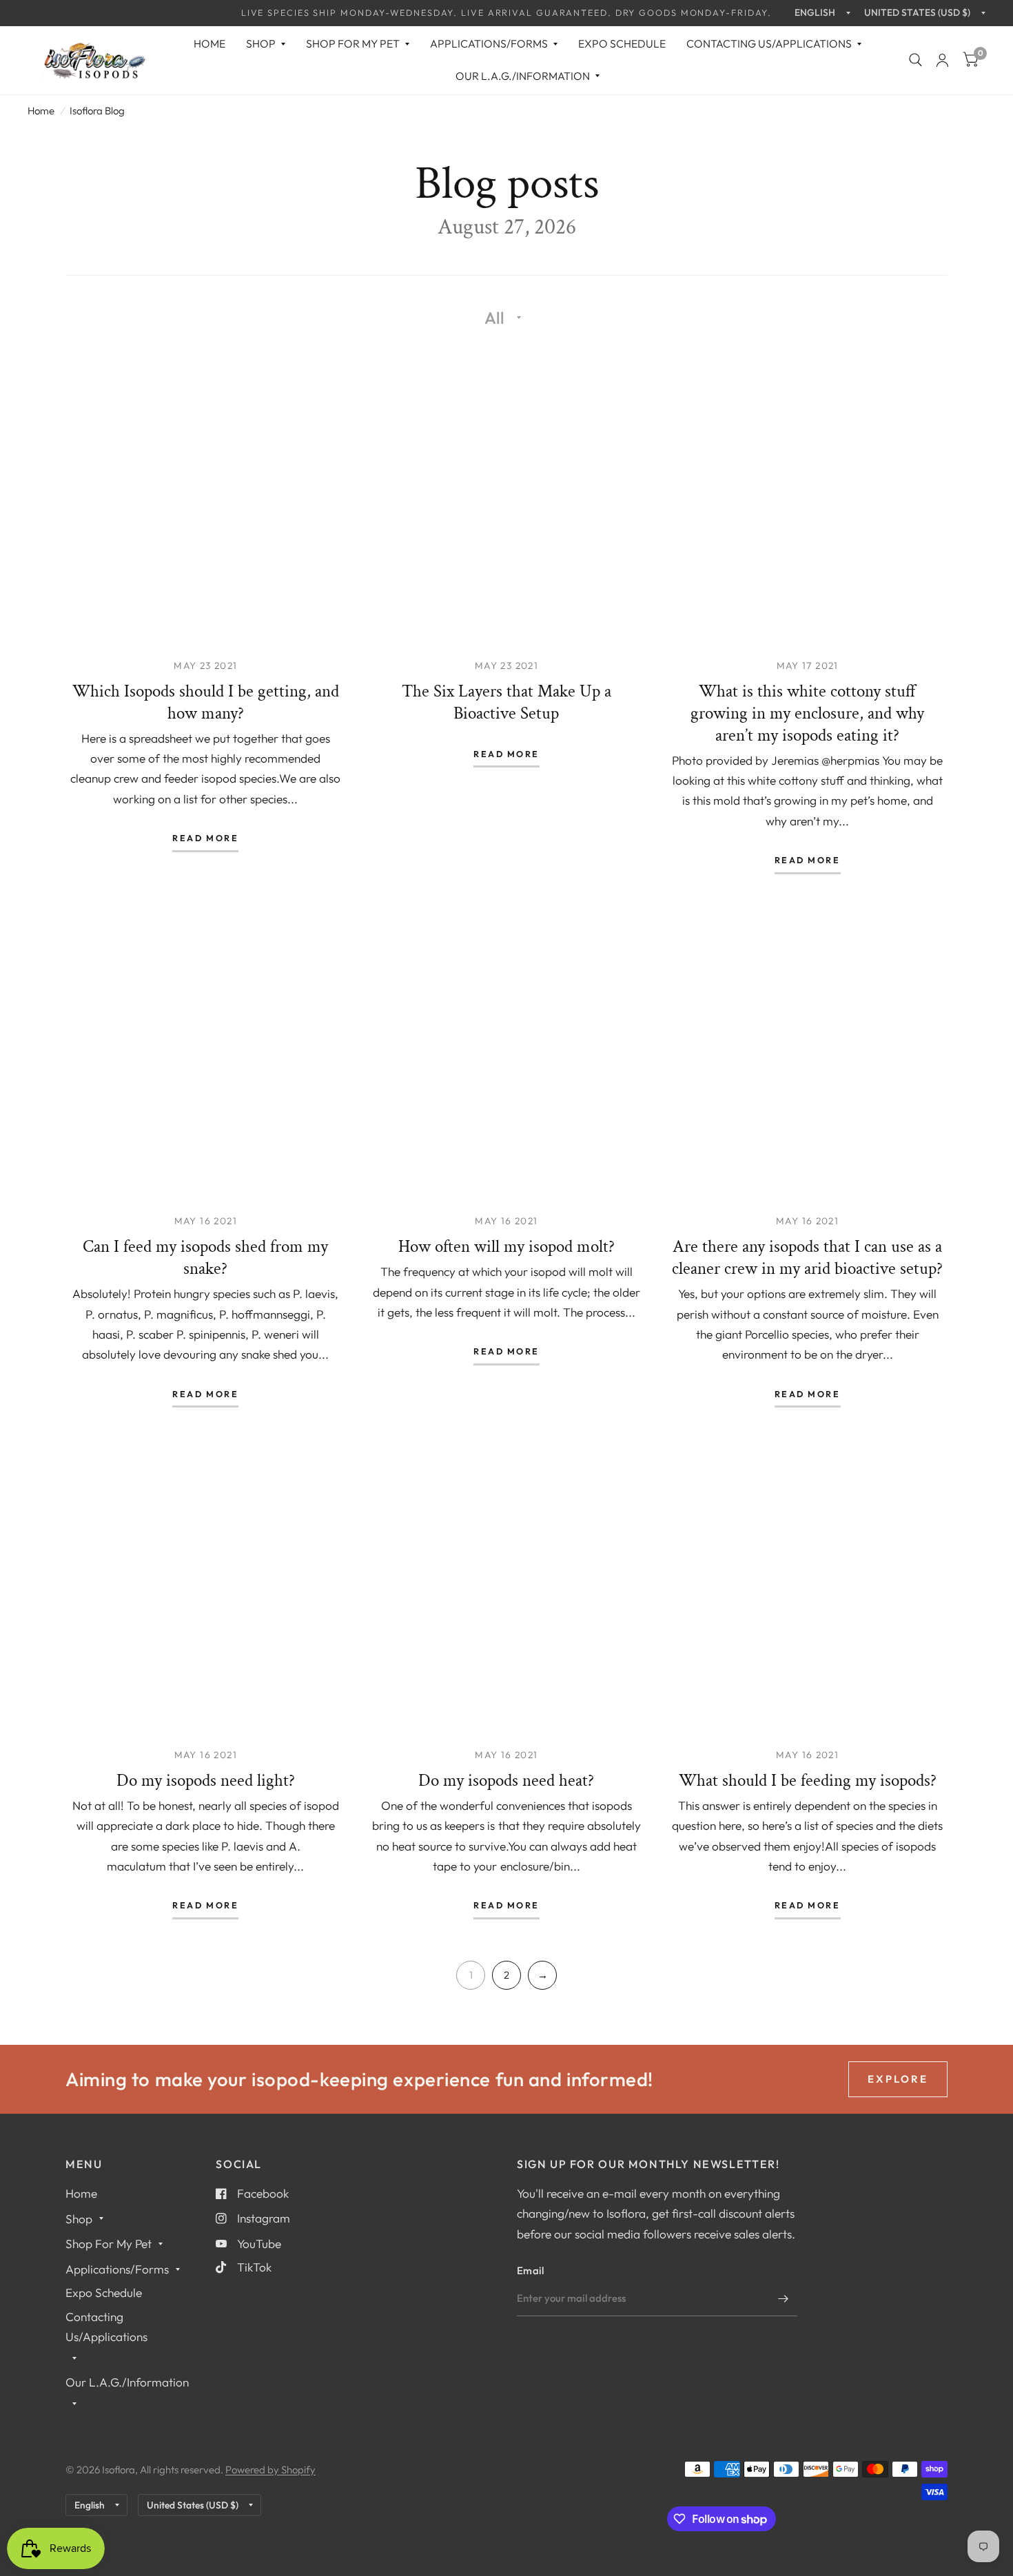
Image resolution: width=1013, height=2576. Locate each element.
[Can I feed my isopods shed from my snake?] (206, 1052)
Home (209, 43)
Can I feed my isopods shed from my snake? (205, 1258)
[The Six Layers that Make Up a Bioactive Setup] (507, 496)
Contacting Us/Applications (769, 43)
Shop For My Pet (353, 43)
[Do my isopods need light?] (206, 1586)
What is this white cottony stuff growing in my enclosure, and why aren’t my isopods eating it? (807, 713)
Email (531, 2270)
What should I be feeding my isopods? (808, 1781)
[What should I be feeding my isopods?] (807, 1586)
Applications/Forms (489, 43)
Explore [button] (898, 2079)
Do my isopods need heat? (506, 1781)
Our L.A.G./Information (523, 76)
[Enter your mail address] (784, 2298)
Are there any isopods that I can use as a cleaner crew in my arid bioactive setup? (807, 1258)
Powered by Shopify (270, 2470)
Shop (261, 43)
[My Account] (942, 60)
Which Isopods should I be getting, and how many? (206, 702)
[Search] (915, 60)
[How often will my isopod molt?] (507, 1052)
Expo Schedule (622, 43)
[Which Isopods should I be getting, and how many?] (206, 496)
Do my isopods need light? (206, 1781)
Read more (205, 838)
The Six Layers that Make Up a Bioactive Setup (506, 702)
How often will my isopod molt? (506, 1247)
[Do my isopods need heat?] (507, 1586)
